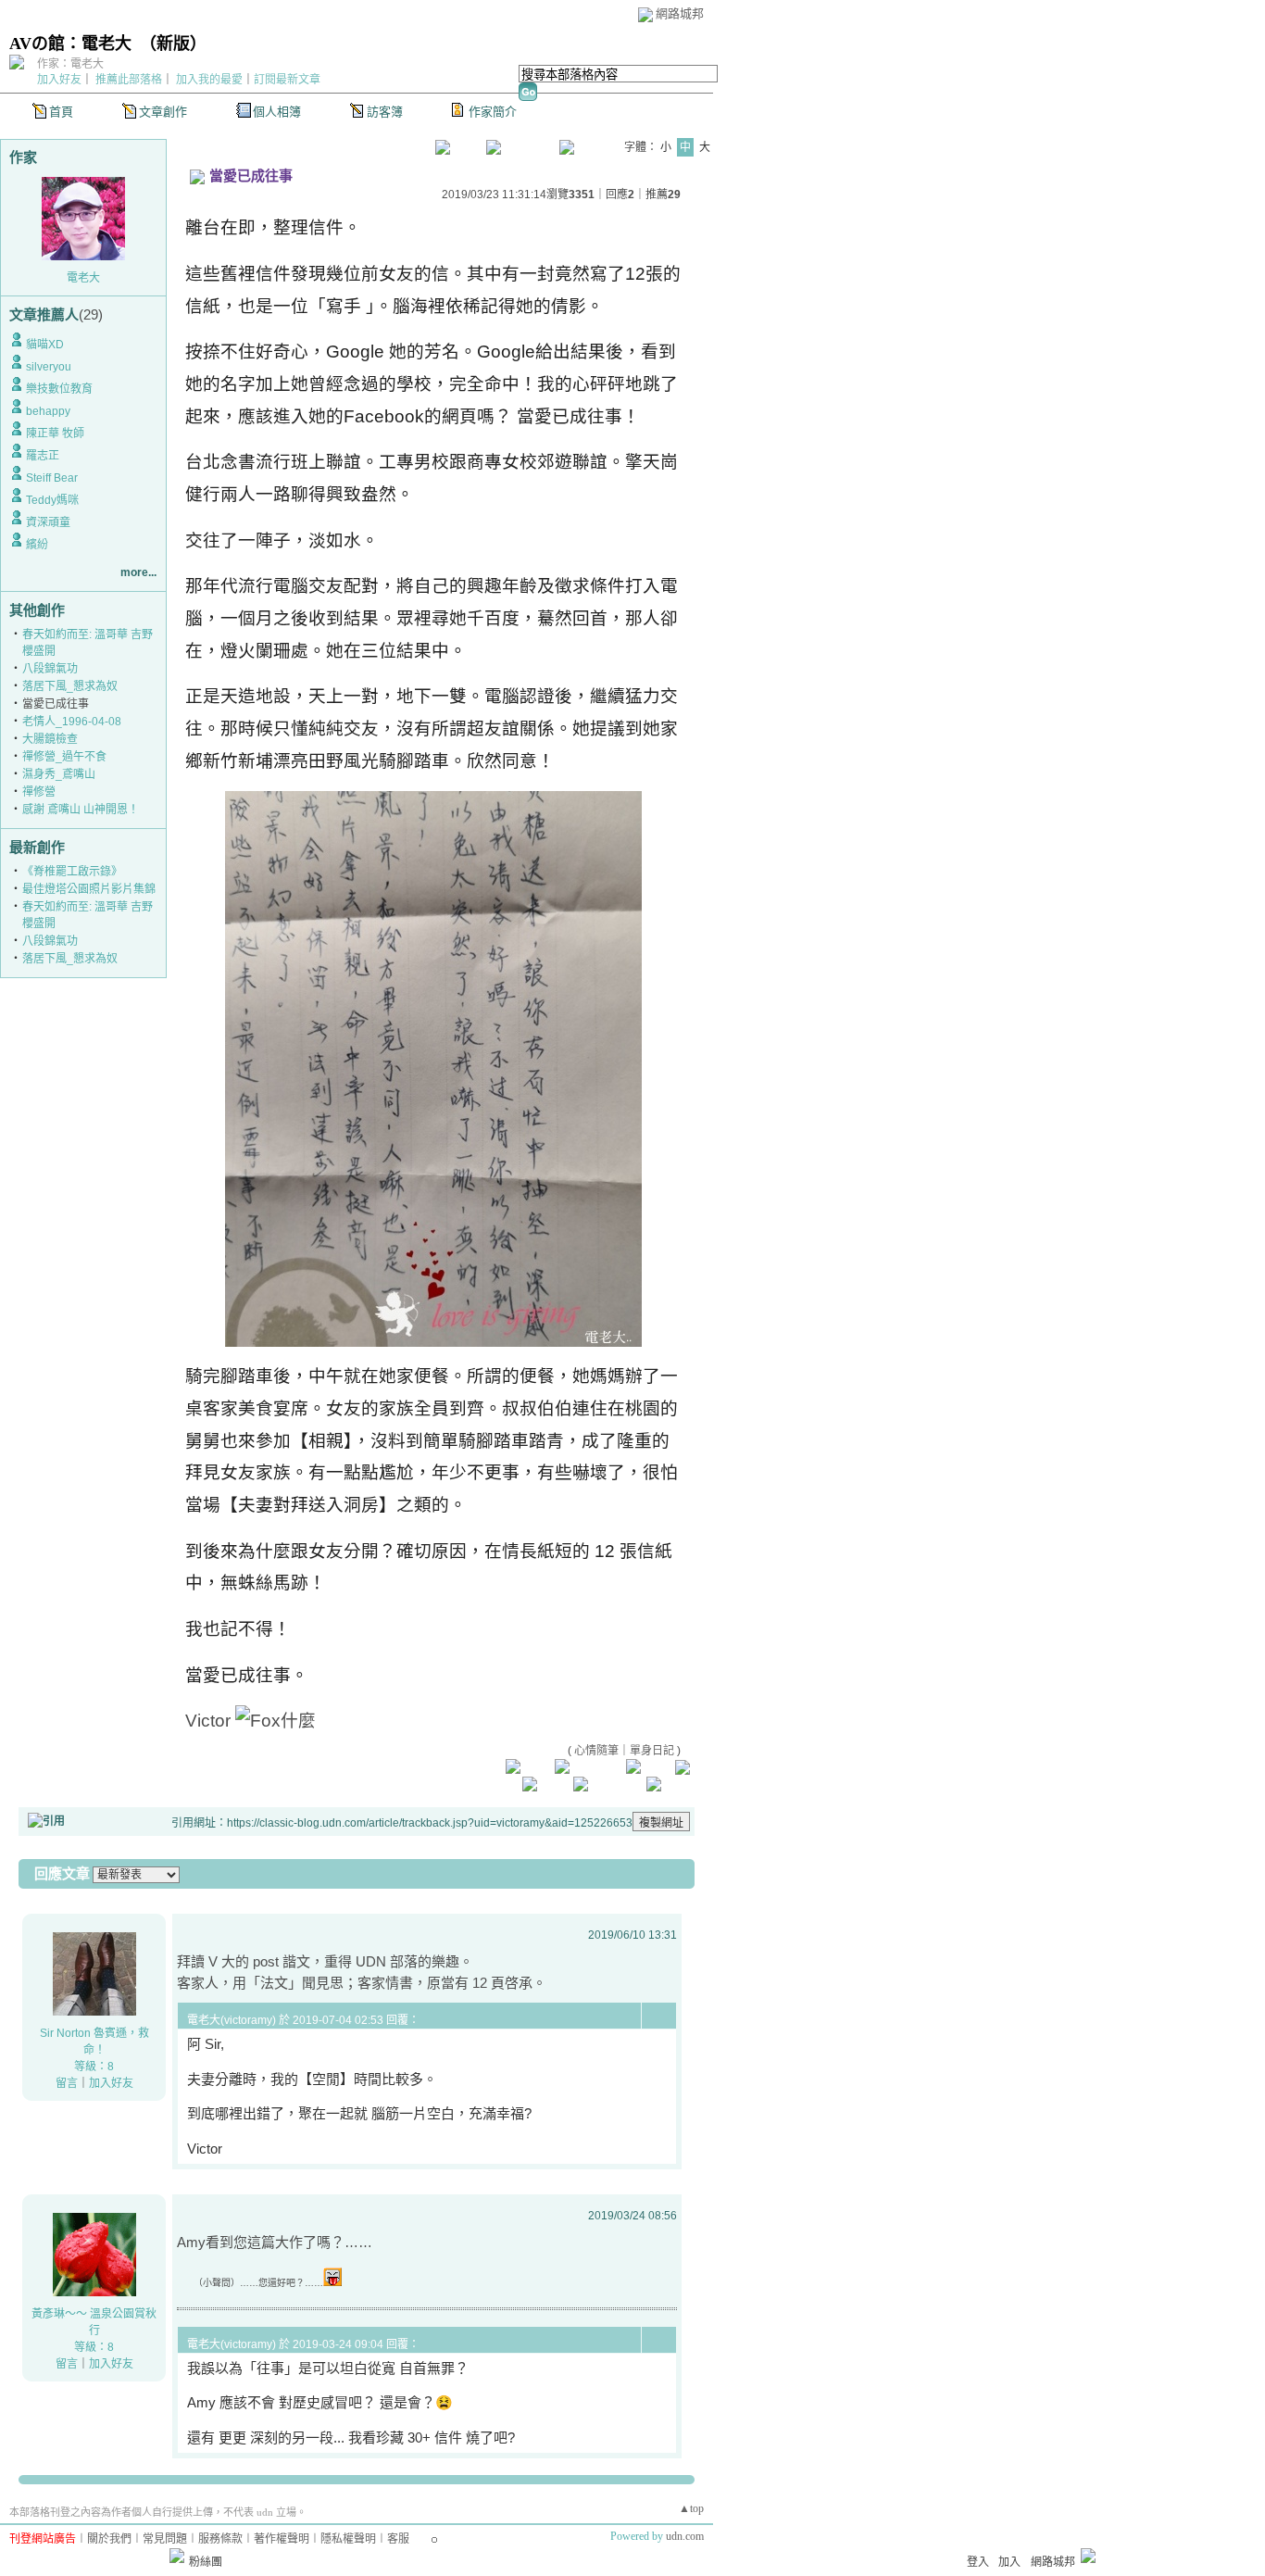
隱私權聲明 (348, 2539)
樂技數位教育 (59, 389)
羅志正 (43, 456)
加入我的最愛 (209, 80)
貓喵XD (45, 345)
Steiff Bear (52, 478)
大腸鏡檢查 (50, 739)
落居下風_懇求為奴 (70, 686)
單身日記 (652, 1751)
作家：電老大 (70, 64)
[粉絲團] (177, 2556)
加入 (1009, 2562)
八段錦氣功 (50, 669)
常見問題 (165, 2539)
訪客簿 (385, 112)
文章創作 (163, 112)
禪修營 (39, 792)
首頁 (61, 112)
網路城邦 (680, 13)
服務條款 (220, 2539)
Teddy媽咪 (52, 500)
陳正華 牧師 (55, 434)
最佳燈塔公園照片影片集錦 (89, 889)
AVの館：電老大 (70, 44)
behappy (48, 411)
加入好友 (59, 80)
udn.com (685, 2536)
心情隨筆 (596, 1751)
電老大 (83, 278)
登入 (978, 2562)
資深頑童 (48, 522)
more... (138, 572)
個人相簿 (277, 112)
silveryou (49, 367)
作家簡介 (493, 112)
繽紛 (37, 545)
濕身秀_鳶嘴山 (59, 774)
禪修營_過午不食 (64, 757)
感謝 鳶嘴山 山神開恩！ (81, 810)
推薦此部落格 (129, 80)
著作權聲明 (282, 2539)
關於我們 (109, 2539)
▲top (691, 2508)
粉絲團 (206, 2562)
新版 (173, 44)
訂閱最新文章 (287, 80)
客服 (398, 2539)
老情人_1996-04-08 (72, 722)
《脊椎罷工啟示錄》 (72, 872)
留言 (67, 2083)
